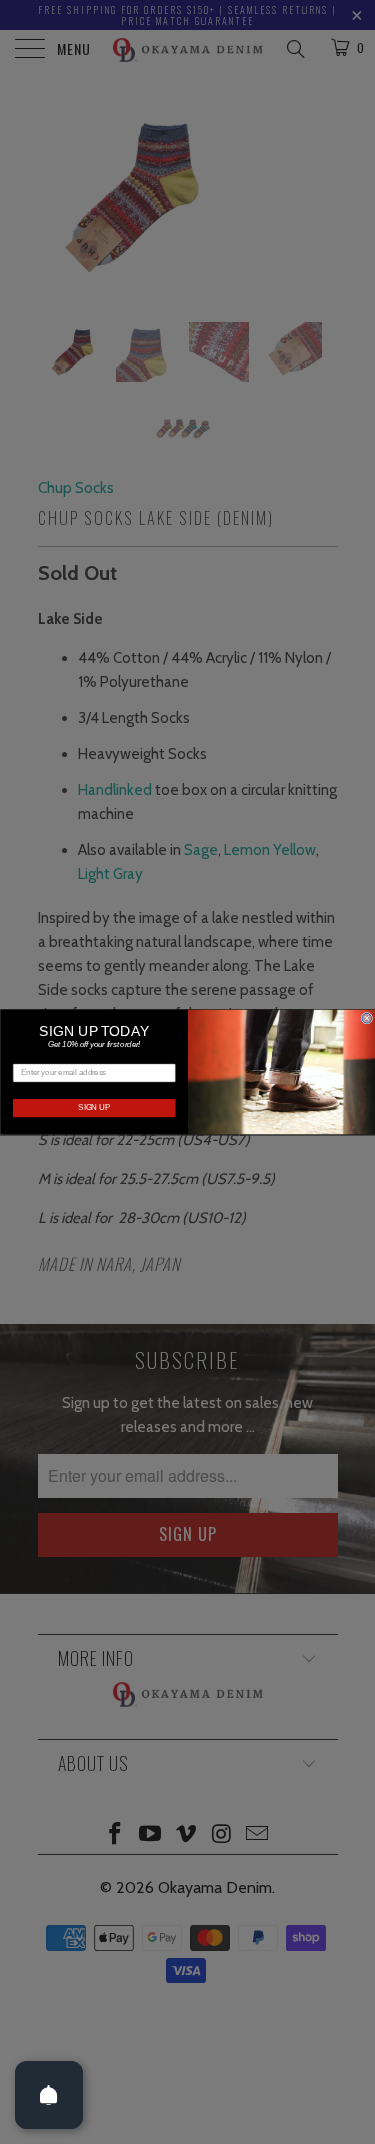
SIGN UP (94, 1108)
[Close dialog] (367, 1018)
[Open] (49, 2095)
